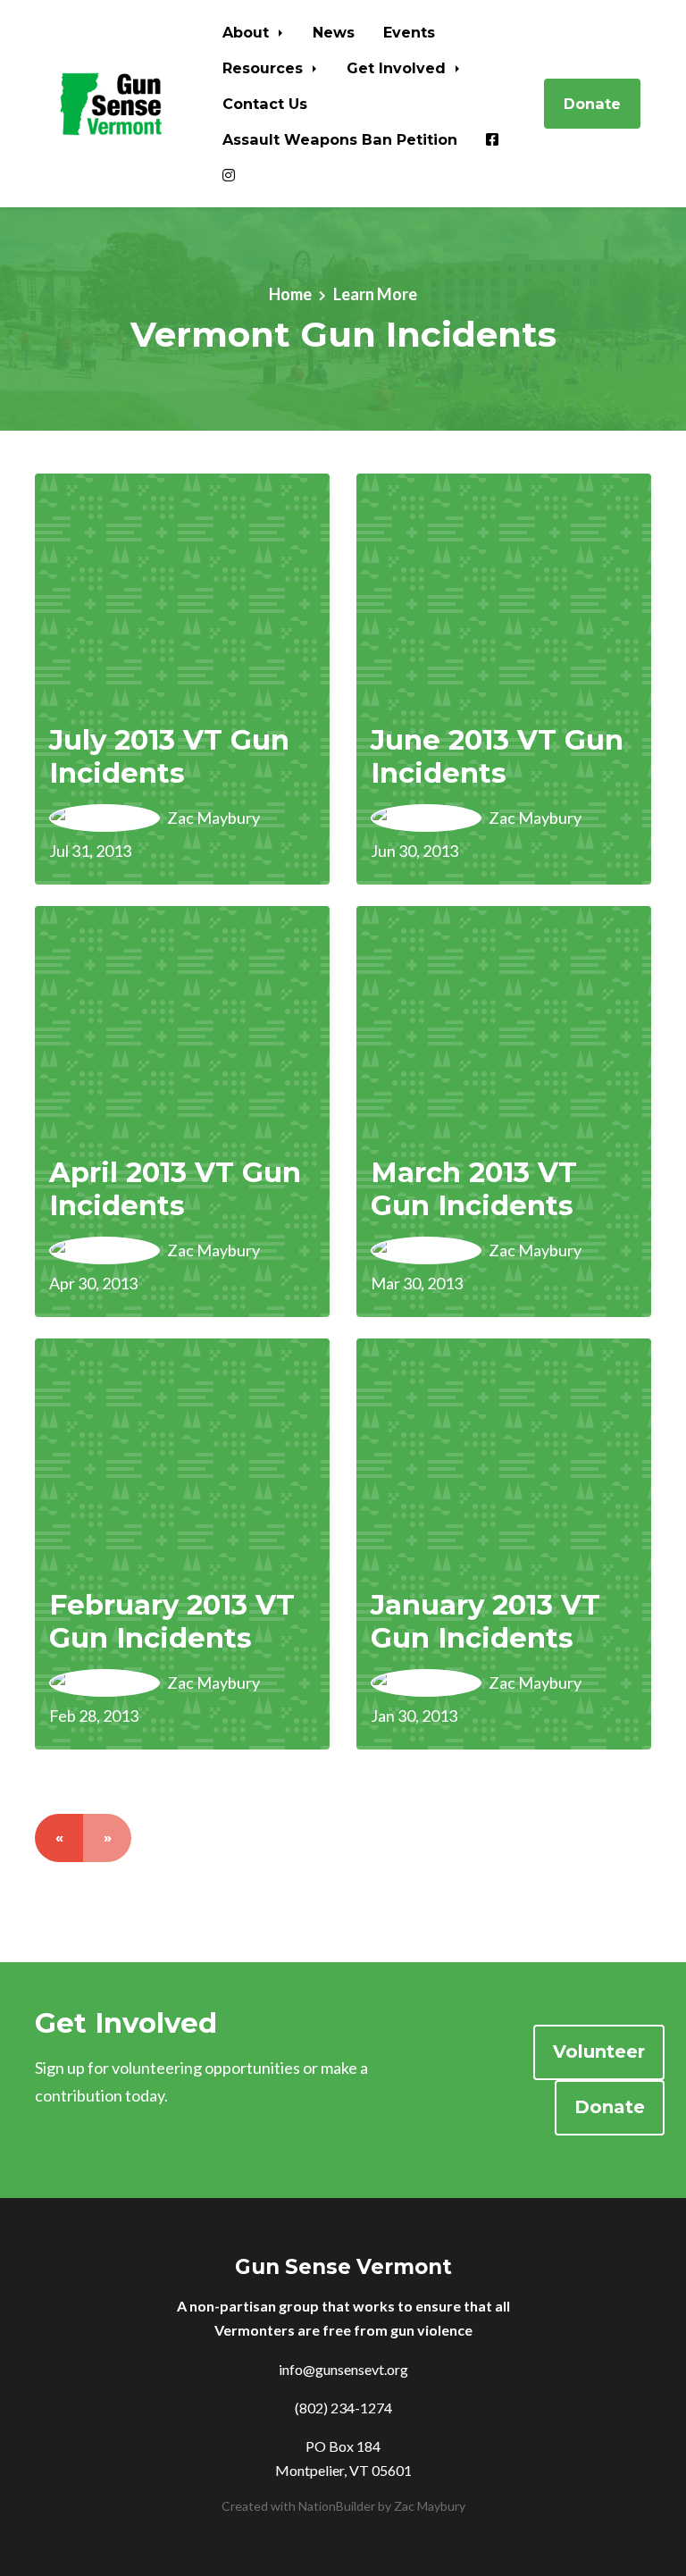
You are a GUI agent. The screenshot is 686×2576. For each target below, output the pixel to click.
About (248, 32)
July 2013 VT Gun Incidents (169, 756)
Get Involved (398, 68)
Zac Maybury (430, 2506)
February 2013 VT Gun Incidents (172, 1621)
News (334, 32)
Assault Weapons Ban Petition (340, 139)
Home (290, 294)
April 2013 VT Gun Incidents (175, 1189)
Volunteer (599, 2052)
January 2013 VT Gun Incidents (485, 1621)
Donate (592, 104)
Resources (265, 68)
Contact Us (265, 104)
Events (409, 32)
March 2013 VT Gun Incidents (474, 1189)
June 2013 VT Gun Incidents (497, 756)
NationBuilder (337, 2506)
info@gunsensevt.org (343, 2369)
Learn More (375, 294)
